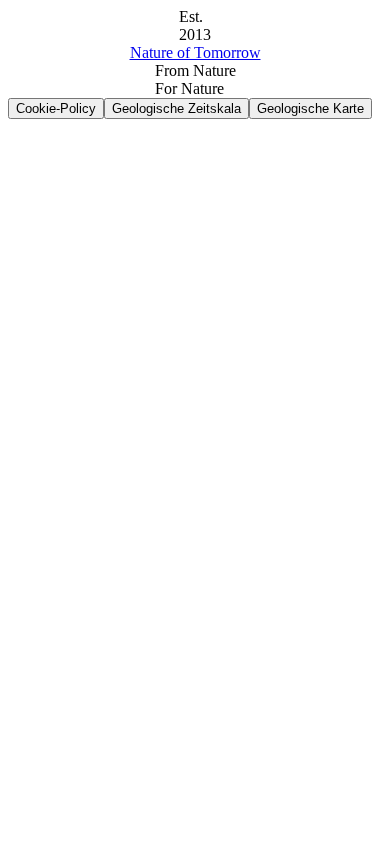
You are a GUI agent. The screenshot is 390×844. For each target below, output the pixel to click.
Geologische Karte (310, 108)
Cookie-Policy (56, 108)
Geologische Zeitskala (176, 108)
